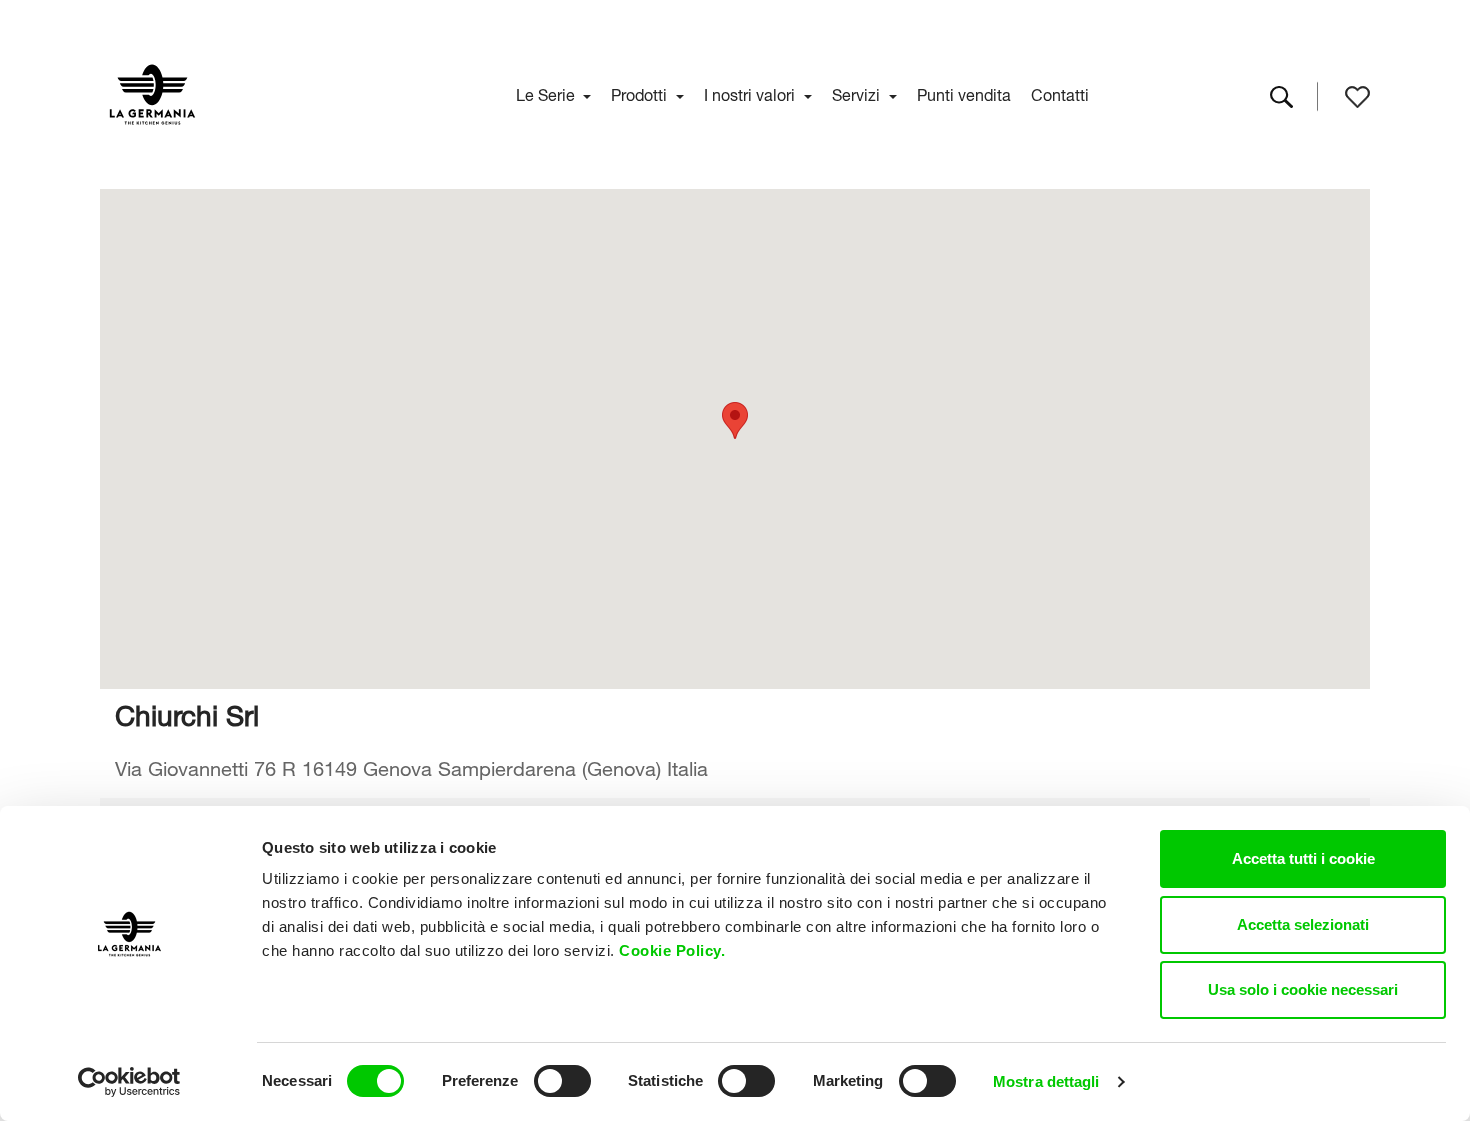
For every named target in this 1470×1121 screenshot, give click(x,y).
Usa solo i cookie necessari (1303, 989)
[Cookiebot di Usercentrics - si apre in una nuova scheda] (129, 1082)
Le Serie (547, 93)
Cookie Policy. (674, 950)
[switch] (562, 1081)
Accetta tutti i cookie (1303, 858)
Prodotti (641, 93)
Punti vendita (964, 93)
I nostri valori (751, 93)
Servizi (858, 93)
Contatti (1060, 93)
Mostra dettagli (1046, 1081)
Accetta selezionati (1303, 924)
